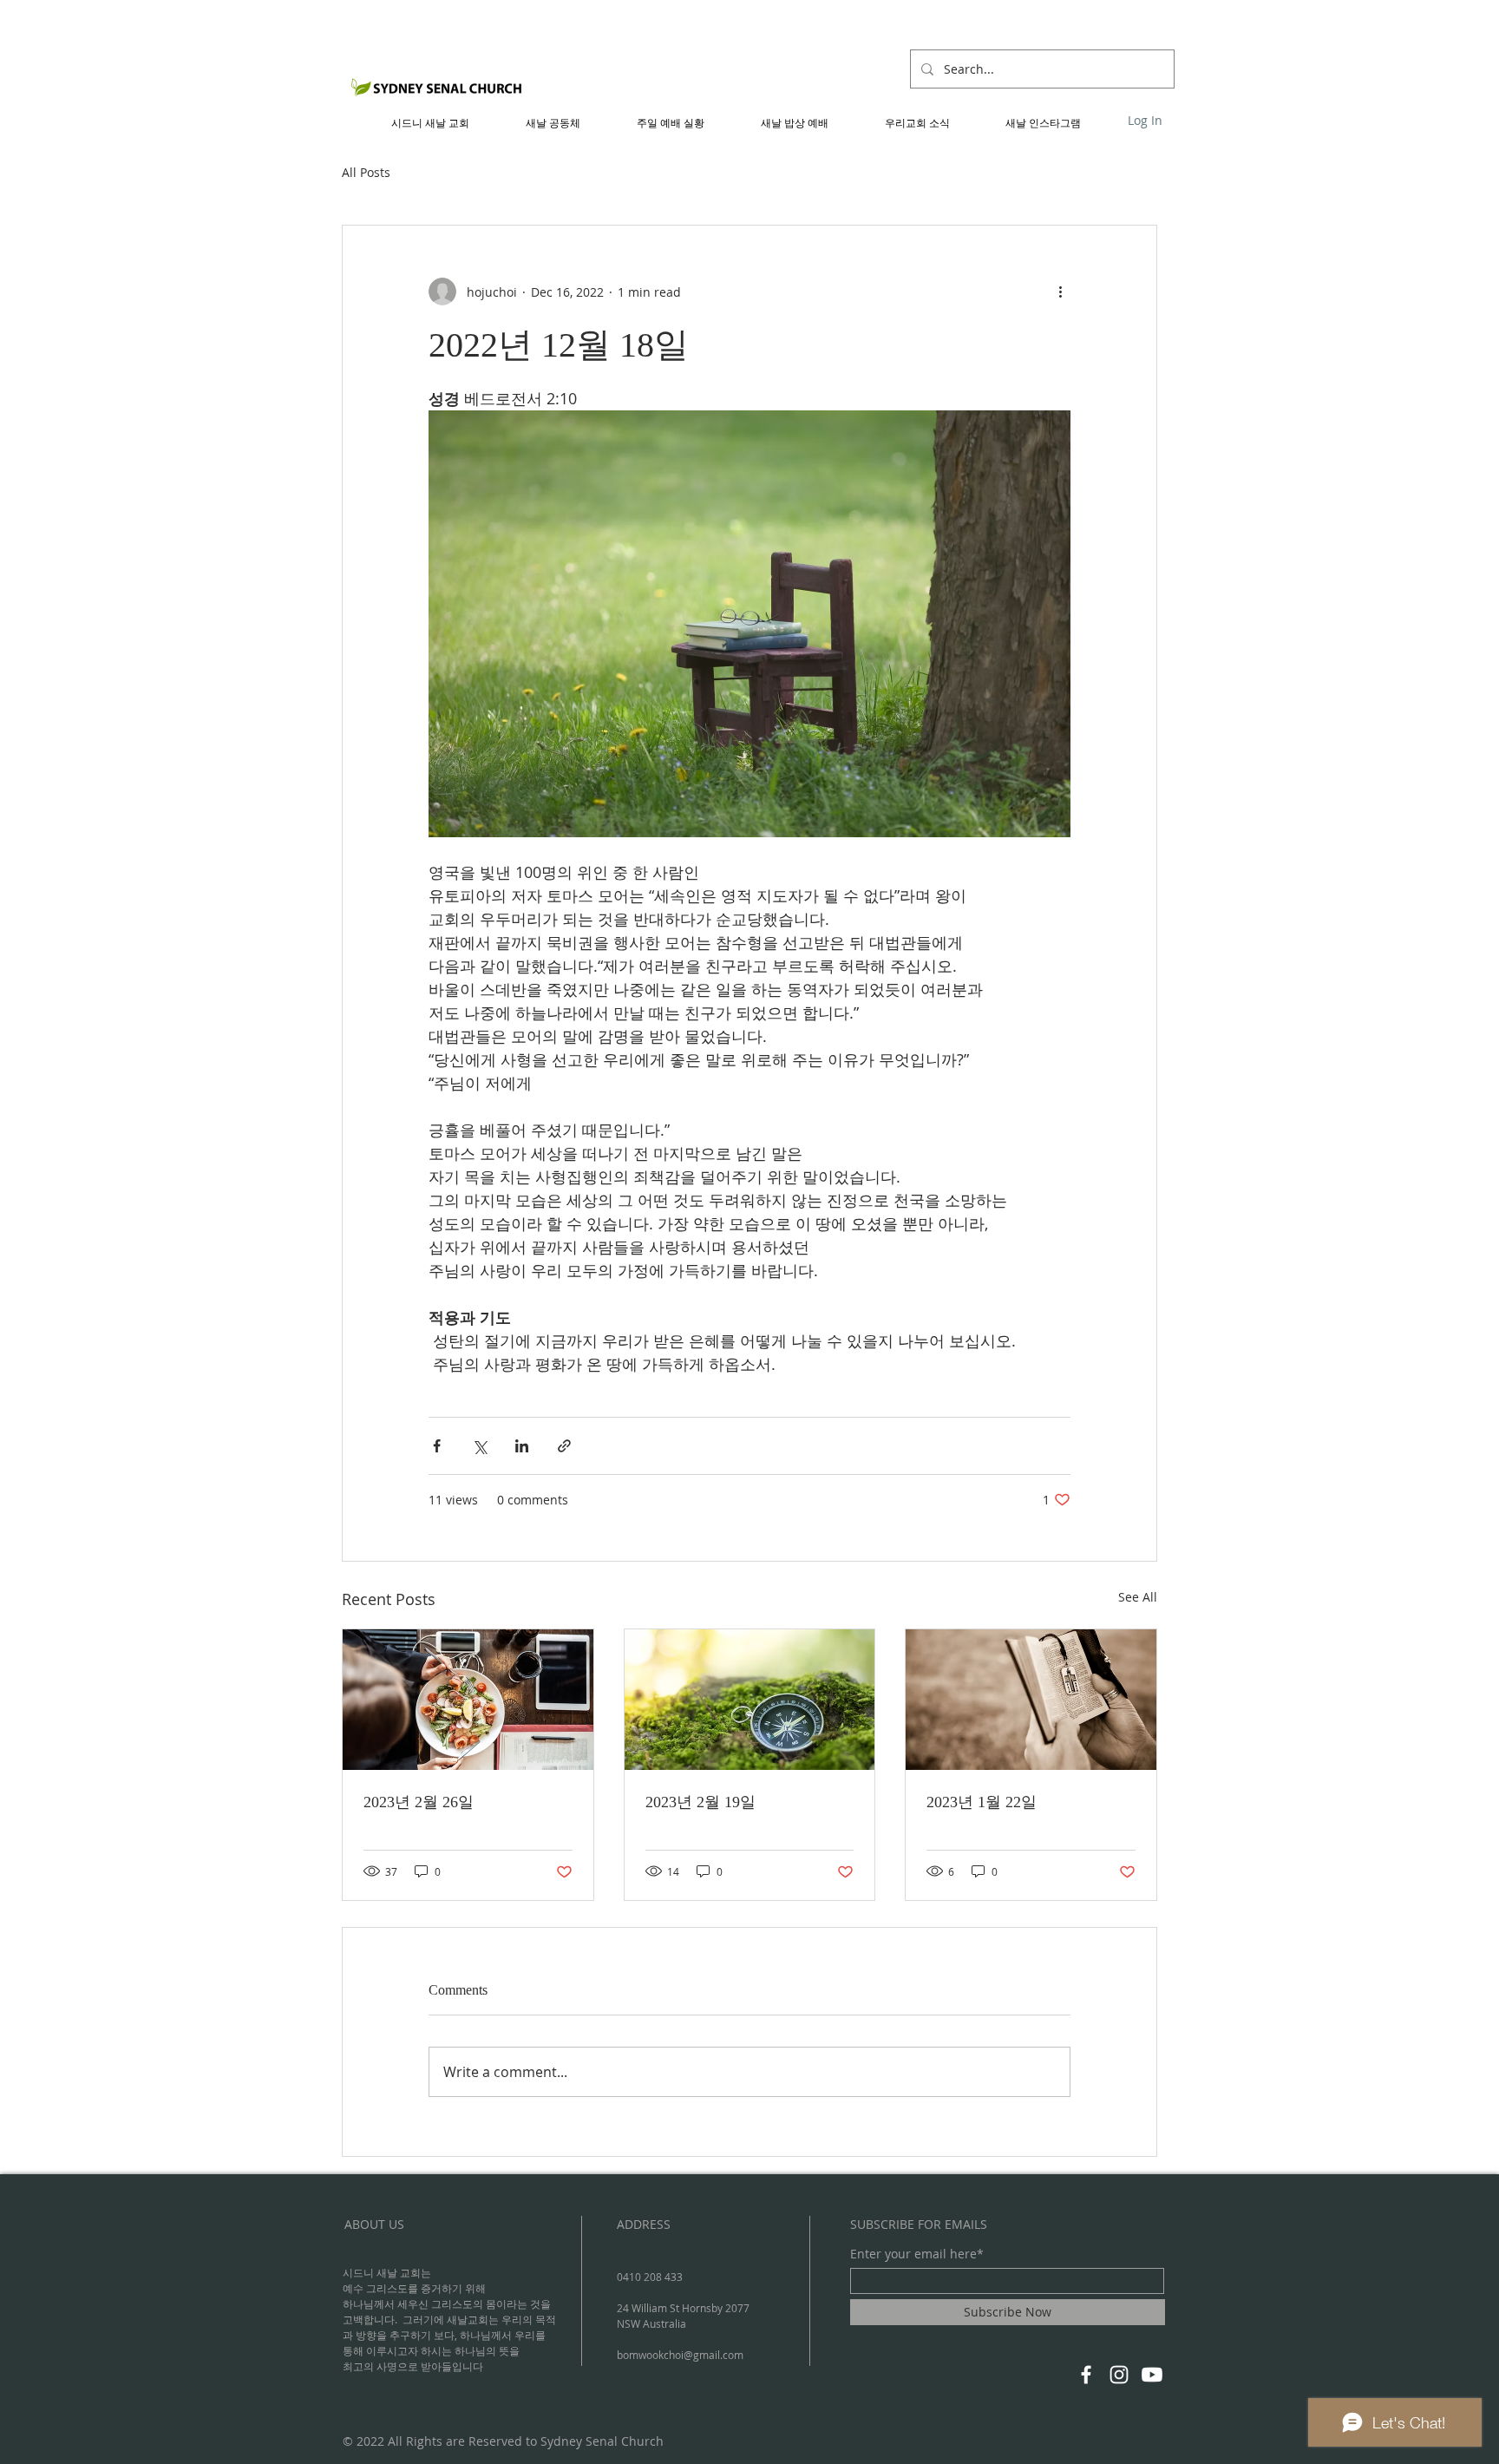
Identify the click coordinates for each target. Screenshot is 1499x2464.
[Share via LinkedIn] (522, 1446)
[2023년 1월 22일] (1031, 1700)
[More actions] (1060, 292)
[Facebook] (1086, 2375)
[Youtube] (1152, 2375)
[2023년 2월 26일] (468, 1700)
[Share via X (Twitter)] (479, 1446)
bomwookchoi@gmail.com (680, 2355)
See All (1138, 1597)
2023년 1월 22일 (982, 1802)
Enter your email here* (917, 2254)
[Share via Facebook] (437, 1446)
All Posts (366, 172)
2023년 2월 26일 (419, 1802)
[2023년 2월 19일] (750, 1700)
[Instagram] (1119, 2375)
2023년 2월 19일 (700, 1802)
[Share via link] (564, 1446)
